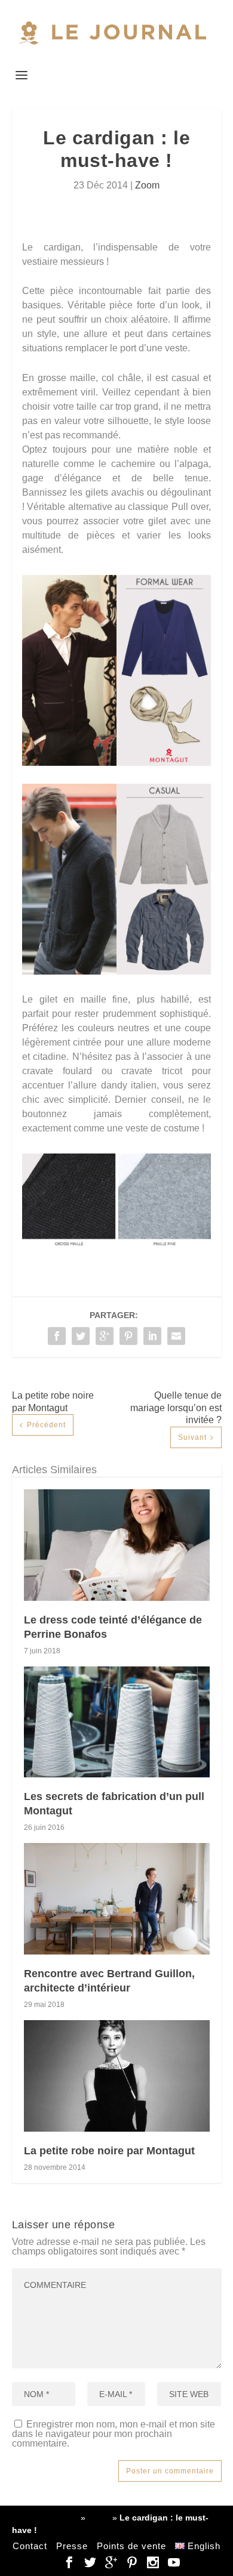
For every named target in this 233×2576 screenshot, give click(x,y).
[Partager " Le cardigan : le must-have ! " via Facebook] (57, 1336)
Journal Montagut (45, 2518)
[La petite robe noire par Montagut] (117, 2076)
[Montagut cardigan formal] (116, 763)
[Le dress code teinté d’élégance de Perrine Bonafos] (117, 1545)
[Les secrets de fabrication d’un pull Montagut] (117, 1722)
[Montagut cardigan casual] (116, 971)
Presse (72, 2546)
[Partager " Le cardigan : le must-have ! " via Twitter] (81, 1336)
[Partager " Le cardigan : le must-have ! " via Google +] (105, 1336)
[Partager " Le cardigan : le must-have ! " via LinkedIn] (152, 1336)
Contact (30, 2546)
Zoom (147, 185)
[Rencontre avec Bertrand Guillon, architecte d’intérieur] (117, 1899)
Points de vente (131, 2546)
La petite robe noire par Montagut (109, 2151)
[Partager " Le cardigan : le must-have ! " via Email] (176, 1336)
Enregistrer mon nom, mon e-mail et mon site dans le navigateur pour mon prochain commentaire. (114, 2434)
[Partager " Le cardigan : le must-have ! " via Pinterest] (128, 1336)
